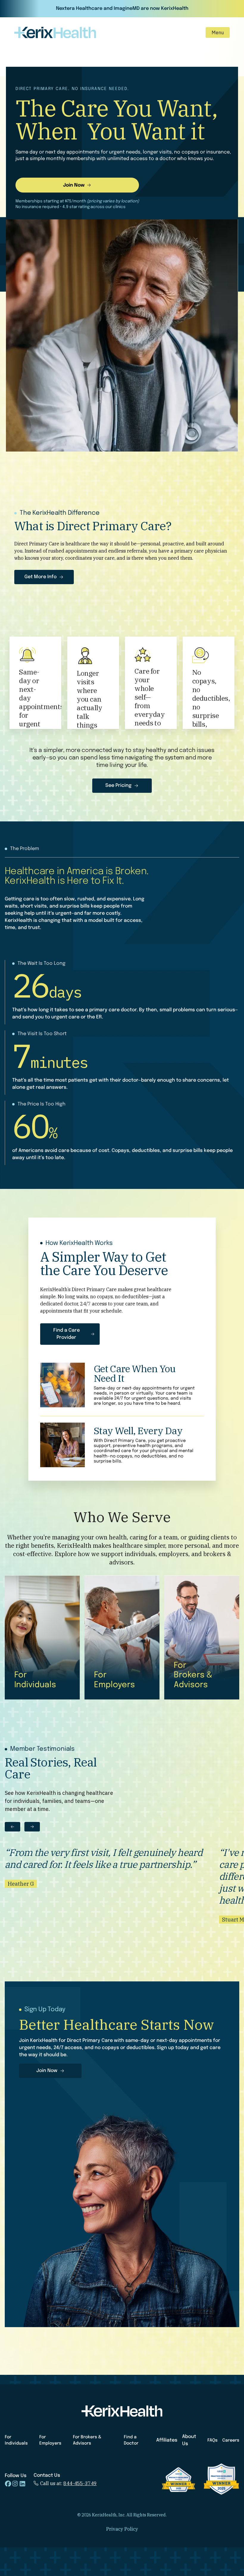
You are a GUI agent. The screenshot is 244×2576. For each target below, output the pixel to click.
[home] (55, 32)
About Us (189, 2440)
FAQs (212, 2440)
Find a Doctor (131, 2440)
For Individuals (16, 2440)
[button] (218, 32)
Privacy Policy (122, 2529)
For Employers (50, 2440)
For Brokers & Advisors (87, 2440)
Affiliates (167, 2440)
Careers (231, 2440)
